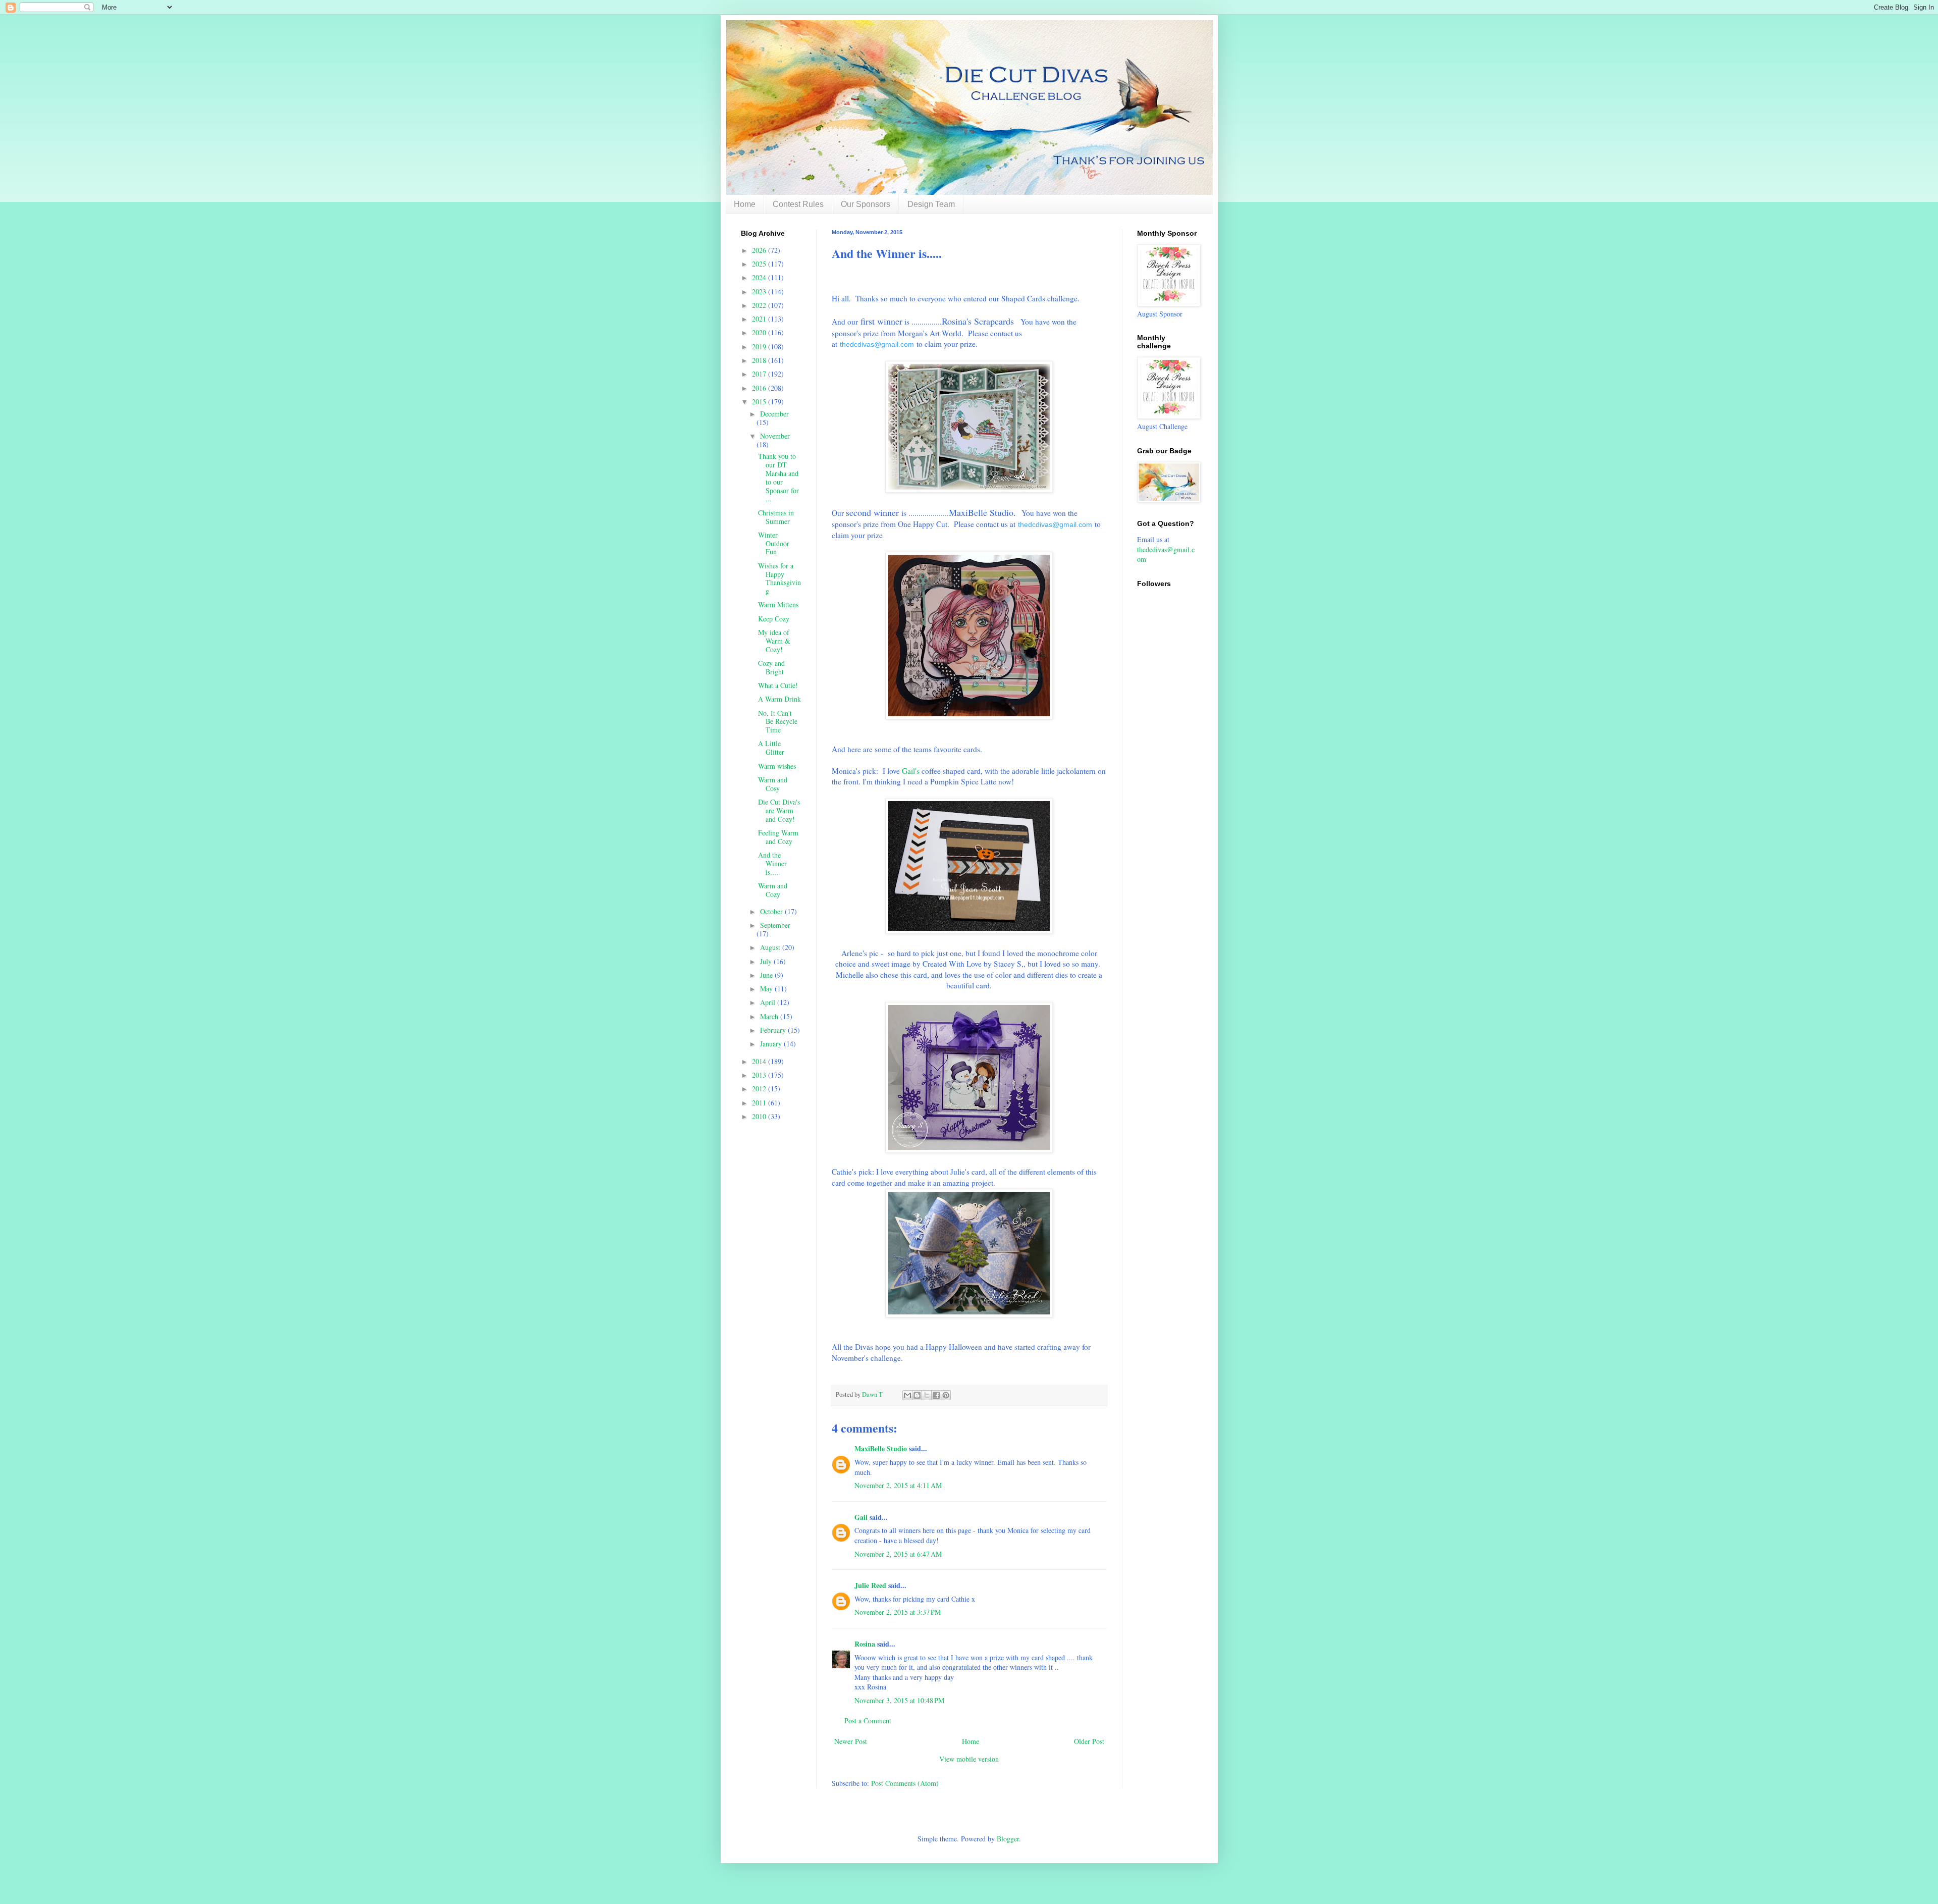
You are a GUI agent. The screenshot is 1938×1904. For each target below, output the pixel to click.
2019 (760, 347)
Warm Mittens (778, 604)
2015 (760, 402)
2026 (760, 250)
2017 (760, 374)
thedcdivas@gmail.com (877, 345)
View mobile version (969, 1759)
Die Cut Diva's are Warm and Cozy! (779, 810)
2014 (760, 1061)
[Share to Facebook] (936, 1395)
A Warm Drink (779, 699)
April (769, 1002)
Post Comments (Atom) (905, 1783)
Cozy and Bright (771, 667)
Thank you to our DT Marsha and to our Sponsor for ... (778, 477)
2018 (760, 360)
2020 (760, 332)
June (767, 975)
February (774, 1030)
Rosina (865, 1644)
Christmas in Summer (776, 517)
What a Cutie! (778, 685)
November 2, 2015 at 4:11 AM (898, 1485)
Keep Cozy (774, 619)
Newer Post (851, 1741)
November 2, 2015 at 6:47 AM (898, 1554)
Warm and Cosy (773, 784)
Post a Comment (868, 1721)
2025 (760, 264)
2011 (760, 1103)
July (767, 961)
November (775, 436)
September (775, 925)
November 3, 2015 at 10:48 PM (899, 1700)
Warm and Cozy (773, 890)
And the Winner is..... (772, 863)
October (772, 911)
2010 (760, 1116)
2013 (760, 1075)
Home (745, 204)
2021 (760, 319)
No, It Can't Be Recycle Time (778, 722)
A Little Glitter (771, 748)
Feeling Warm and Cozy (778, 837)
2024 (760, 277)
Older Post (1089, 1741)
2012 (760, 1089)
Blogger (1008, 1839)
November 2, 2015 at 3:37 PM (898, 1612)
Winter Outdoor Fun (774, 543)
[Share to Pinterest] (946, 1395)
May (767, 989)
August (771, 947)
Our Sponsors (866, 204)
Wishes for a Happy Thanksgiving (779, 578)
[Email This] (907, 1395)
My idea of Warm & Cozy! (774, 641)
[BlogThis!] (917, 1395)
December (774, 414)
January (772, 1044)
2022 (760, 305)
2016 (760, 388)
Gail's (910, 771)
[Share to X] (927, 1395)
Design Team (931, 204)
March (770, 1016)
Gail (861, 1517)
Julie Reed (870, 1585)
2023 (760, 292)
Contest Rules (798, 204)
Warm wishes (777, 766)
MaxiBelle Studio (881, 1448)
